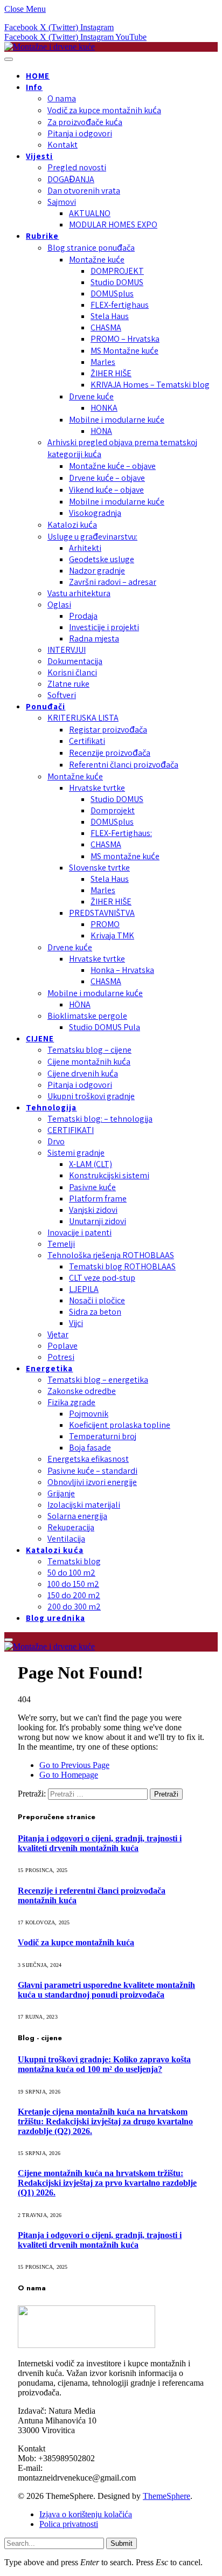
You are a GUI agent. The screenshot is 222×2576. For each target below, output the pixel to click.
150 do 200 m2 (74, 1595)
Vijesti (39, 156)
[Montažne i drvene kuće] (50, 47)
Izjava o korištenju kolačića (86, 2514)
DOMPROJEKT (117, 271)
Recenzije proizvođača (110, 753)
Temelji (61, 1244)
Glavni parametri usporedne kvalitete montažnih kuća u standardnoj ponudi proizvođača (106, 1990)
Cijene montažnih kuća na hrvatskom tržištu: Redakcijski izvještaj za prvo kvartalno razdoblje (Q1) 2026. (107, 2183)
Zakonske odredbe (82, 1391)
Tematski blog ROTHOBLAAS (122, 1266)
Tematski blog (74, 1561)
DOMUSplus (112, 293)
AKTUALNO (90, 213)
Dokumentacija (75, 661)
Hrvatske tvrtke (97, 788)
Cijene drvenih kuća (83, 1073)
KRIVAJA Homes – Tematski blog (150, 385)
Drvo (56, 1141)
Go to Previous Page (74, 1765)
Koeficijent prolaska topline (120, 1425)
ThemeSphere (166, 2496)
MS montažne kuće (125, 856)
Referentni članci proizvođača (124, 765)
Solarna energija (77, 1516)
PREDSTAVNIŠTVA (102, 913)
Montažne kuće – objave (112, 466)
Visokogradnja (95, 513)
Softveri (62, 695)
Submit (122, 2543)
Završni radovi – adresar (113, 582)
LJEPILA (84, 1289)
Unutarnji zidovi (98, 1221)
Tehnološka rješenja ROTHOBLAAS (111, 1255)
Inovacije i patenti (79, 1232)
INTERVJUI (67, 650)
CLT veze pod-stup (102, 1278)
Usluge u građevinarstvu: (92, 537)
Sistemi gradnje (76, 1153)
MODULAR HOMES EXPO (113, 225)
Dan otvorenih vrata (84, 191)
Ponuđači (46, 706)
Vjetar (58, 1334)
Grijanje (61, 1493)
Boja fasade (90, 1448)
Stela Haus (110, 316)
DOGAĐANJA (71, 179)
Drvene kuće (91, 396)
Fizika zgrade (71, 1402)
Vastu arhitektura (79, 593)
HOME (38, 76)
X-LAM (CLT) (91, 1164)
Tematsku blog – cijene (89, 1050)
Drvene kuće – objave (107, 478)
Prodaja (83, 616)
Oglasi (59, 605)
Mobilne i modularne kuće (117, 420)
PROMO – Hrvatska (125, 339)
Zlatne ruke (68, 684)
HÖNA (101, 431)
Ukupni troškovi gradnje (91, 1096)
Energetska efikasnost (88, 1459)
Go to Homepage (69, 1775)
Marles (103, 362)
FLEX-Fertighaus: (121, 833)
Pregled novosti (77, 167)
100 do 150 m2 (73, 1584)
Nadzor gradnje (97, 571)
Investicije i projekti (104, 627)
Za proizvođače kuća (85, 122)
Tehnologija (51, 1107)
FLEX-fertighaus (120, 305)
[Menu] (9, 59)
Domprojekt (113, 810)
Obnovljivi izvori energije (92, 1482)
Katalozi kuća (72, 525)
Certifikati (87, 741)
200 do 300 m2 (74, 1607)
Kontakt (63, 145)
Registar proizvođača (108, 730)
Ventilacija (66, 1539)
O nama (62, 98)
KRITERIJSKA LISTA (83, 718)
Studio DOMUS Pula (105, 1027)
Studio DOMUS (117, 282)
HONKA (104, 408)
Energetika (50, 1368)
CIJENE (40, 1038)
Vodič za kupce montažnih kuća (104, 110)
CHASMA (106, 327)
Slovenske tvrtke (99, 868)
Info (34, 87)
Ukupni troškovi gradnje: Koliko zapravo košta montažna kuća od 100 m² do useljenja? (104, 2064)
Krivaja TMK (112, 935)
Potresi (61, 1357)
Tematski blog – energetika (98, 1380)
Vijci (76, 1323)
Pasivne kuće (92, 1187)
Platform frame (98, 1199)
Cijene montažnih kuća (89, 1062)
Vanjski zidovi (93, 1210)
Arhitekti (85, 548)
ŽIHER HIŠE (111, 373)
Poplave (63, 1346)
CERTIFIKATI (71, 1130)
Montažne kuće (97, 260)
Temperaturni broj (103, 1436)
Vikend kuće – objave (106, 490)
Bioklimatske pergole (87, 1016)
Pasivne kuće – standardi (92, 1471)
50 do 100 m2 (71, 1573)
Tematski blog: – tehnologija (100, 1119)
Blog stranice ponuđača (91, 248)
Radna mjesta (94, 638)
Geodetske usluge (102, 559)
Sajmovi (62, 202)
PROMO (105, 924)
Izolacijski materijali (84, 1505)
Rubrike (42, 236)
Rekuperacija (71, 1527)
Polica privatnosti (69, 2524)
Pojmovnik (89, 1414)
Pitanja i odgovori (80, 133)
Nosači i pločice (97, 1300)
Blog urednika (55, 1618)
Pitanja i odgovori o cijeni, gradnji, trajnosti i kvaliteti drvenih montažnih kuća (100, 1843)
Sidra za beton (95, 1312)
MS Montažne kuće (124, 351)
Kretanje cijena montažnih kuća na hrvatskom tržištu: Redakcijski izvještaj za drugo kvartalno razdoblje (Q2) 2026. (105, 2121)
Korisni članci (72, 672)
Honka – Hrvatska (122, 970)
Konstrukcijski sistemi (109, 1175)
